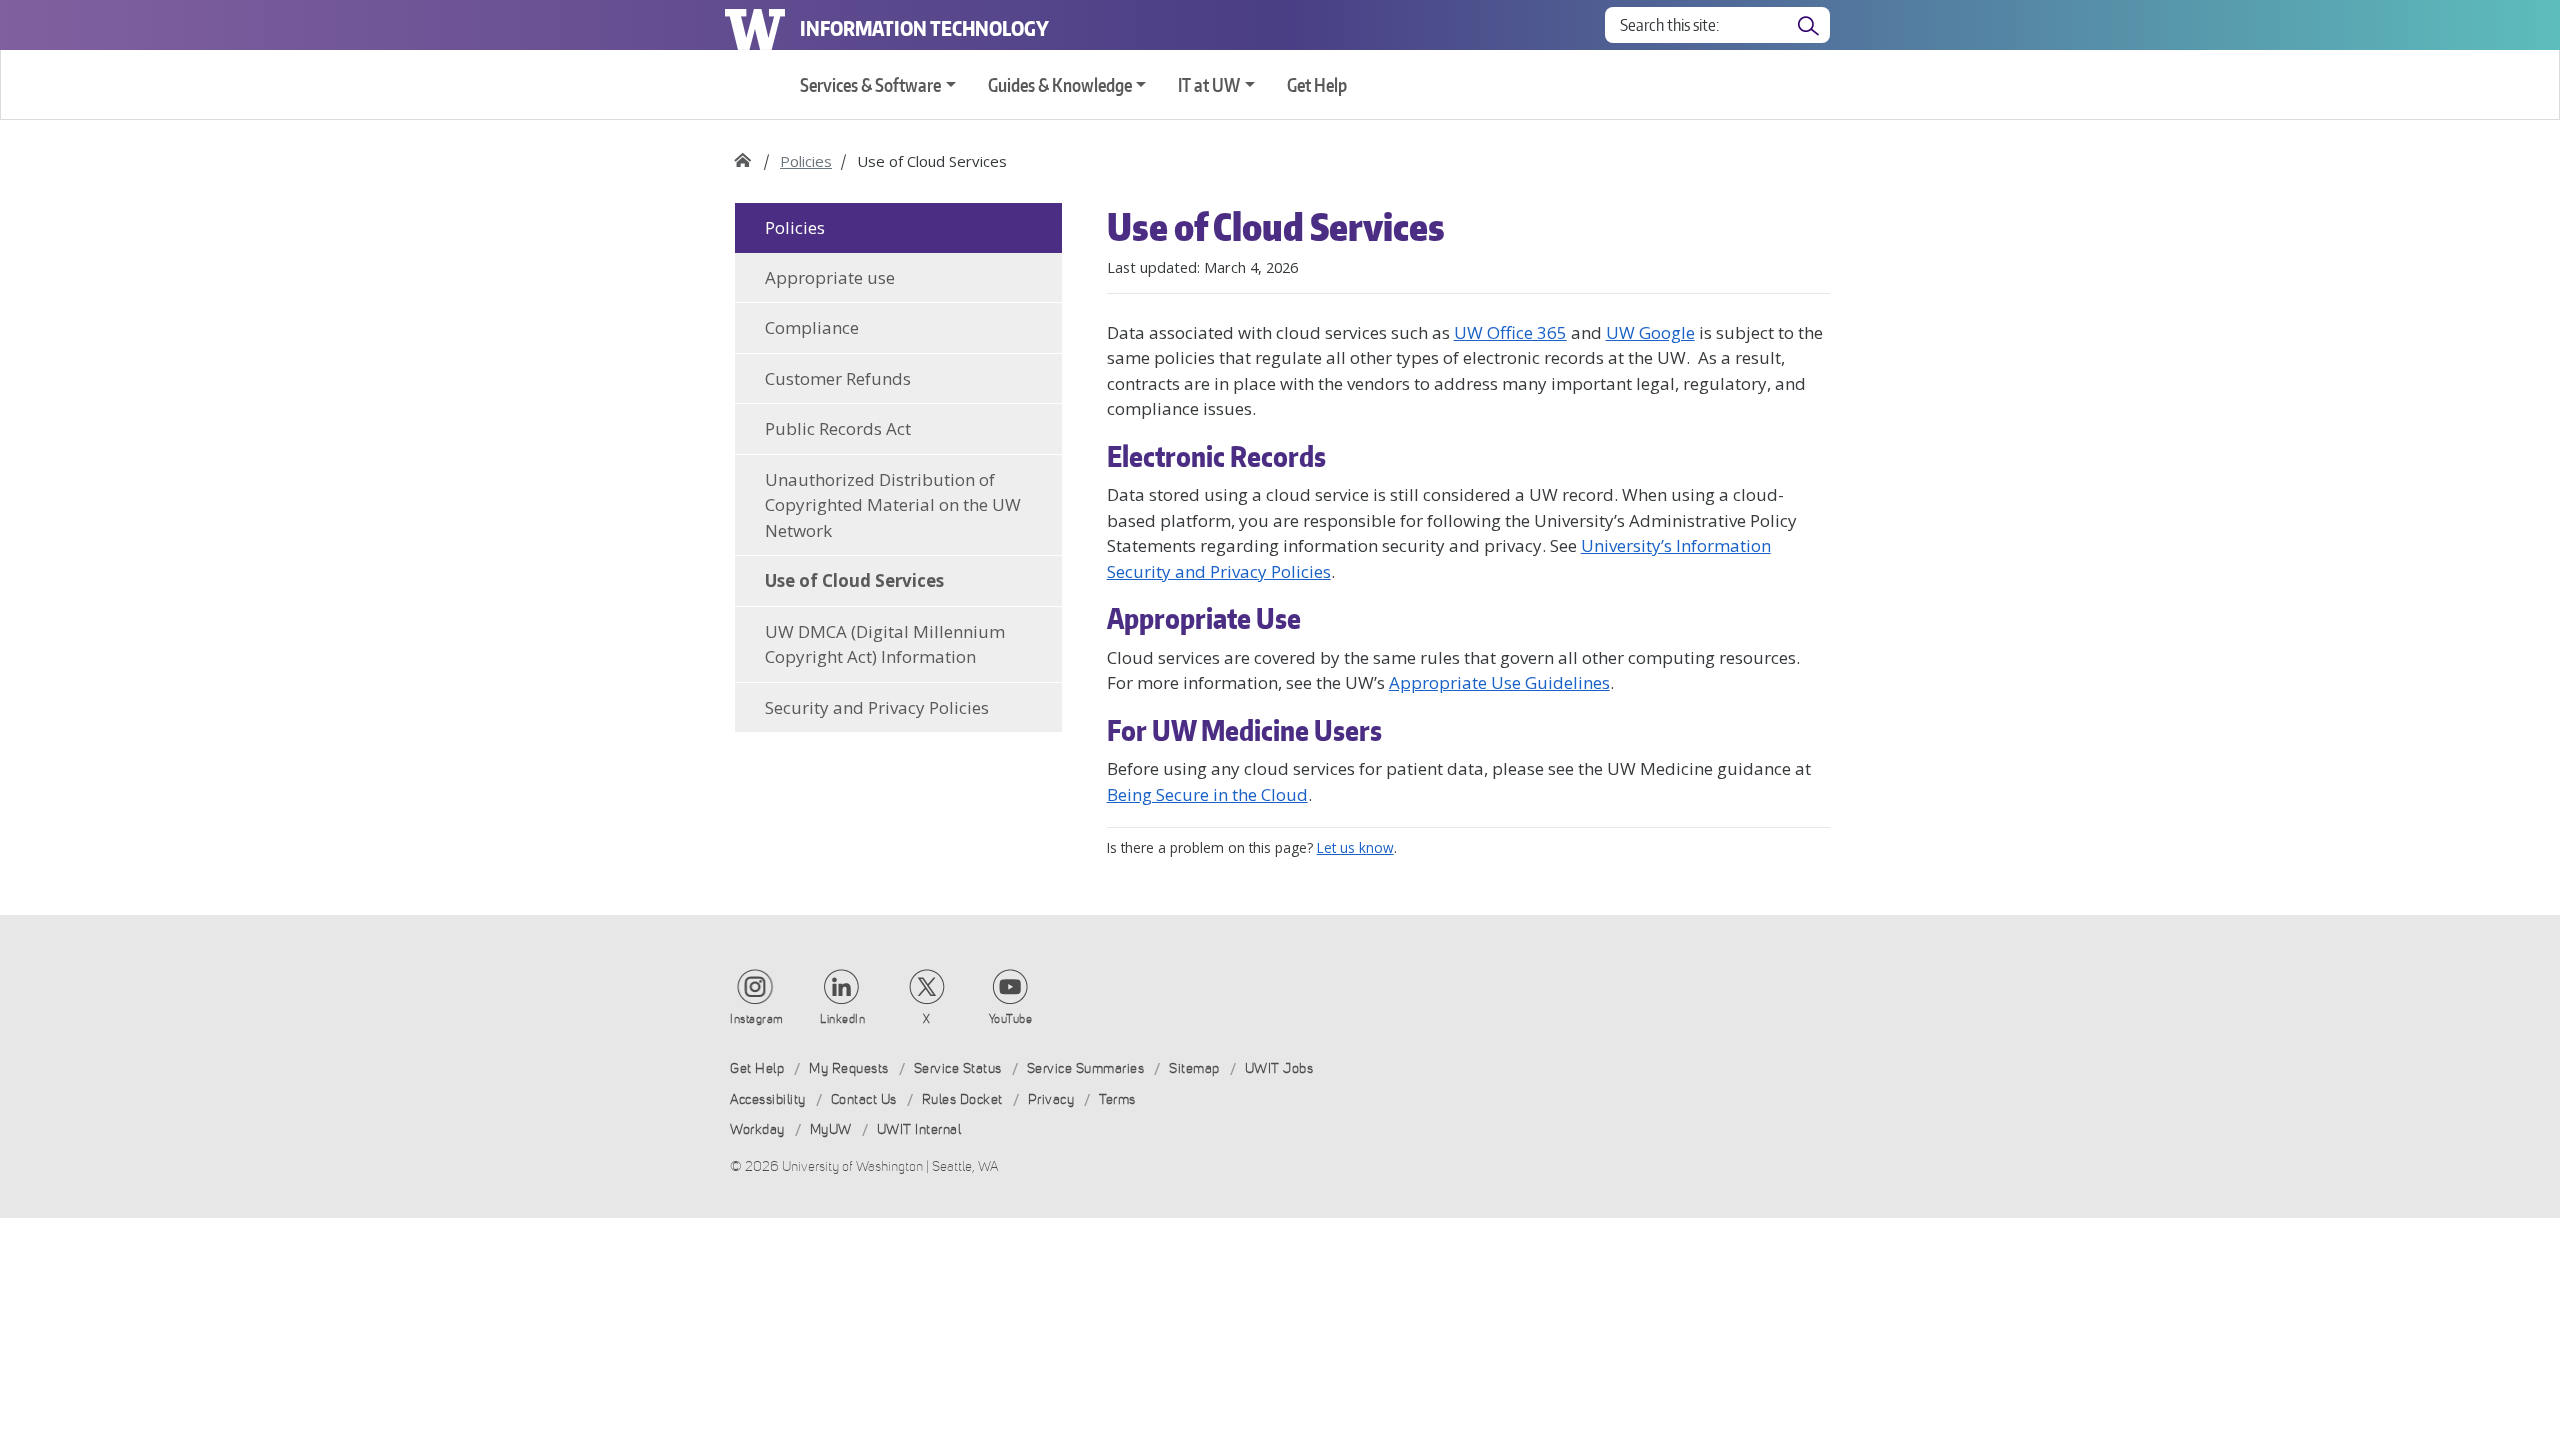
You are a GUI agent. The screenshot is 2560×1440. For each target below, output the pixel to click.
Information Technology (924, 28)
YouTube (1011, 1019)
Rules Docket (962, 1099)
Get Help (1317, 84)
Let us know (1355, 847)
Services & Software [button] (870, 84)
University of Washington (755, 25)
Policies (806, 161)
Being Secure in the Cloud (1207, 794)
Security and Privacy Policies (877, 707)
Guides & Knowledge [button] (1060, 84)
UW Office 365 (1510, 332)
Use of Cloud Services (854, 580)
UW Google (1650, 332)
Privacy (1051, 1099)
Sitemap (1194, 1068)
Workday (757, 1129)
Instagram (757, 1019)
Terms (1117, 1099)
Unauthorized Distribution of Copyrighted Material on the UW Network (893, 505)
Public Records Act (838, 428)
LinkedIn (842, 1019)
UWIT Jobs (1279, 1068)
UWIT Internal (919, 1129)
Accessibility (768, 1099)
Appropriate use (830, 277)
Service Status (958, 1068)
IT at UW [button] (1209, 84)
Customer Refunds (838, 378)
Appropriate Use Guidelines (1499, 682)
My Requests (849, 1068)
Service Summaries (1086, 1068)
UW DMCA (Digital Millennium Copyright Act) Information (885, 644)
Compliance (812, 327)
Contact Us (864, 1099)
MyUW (831, 1129)
